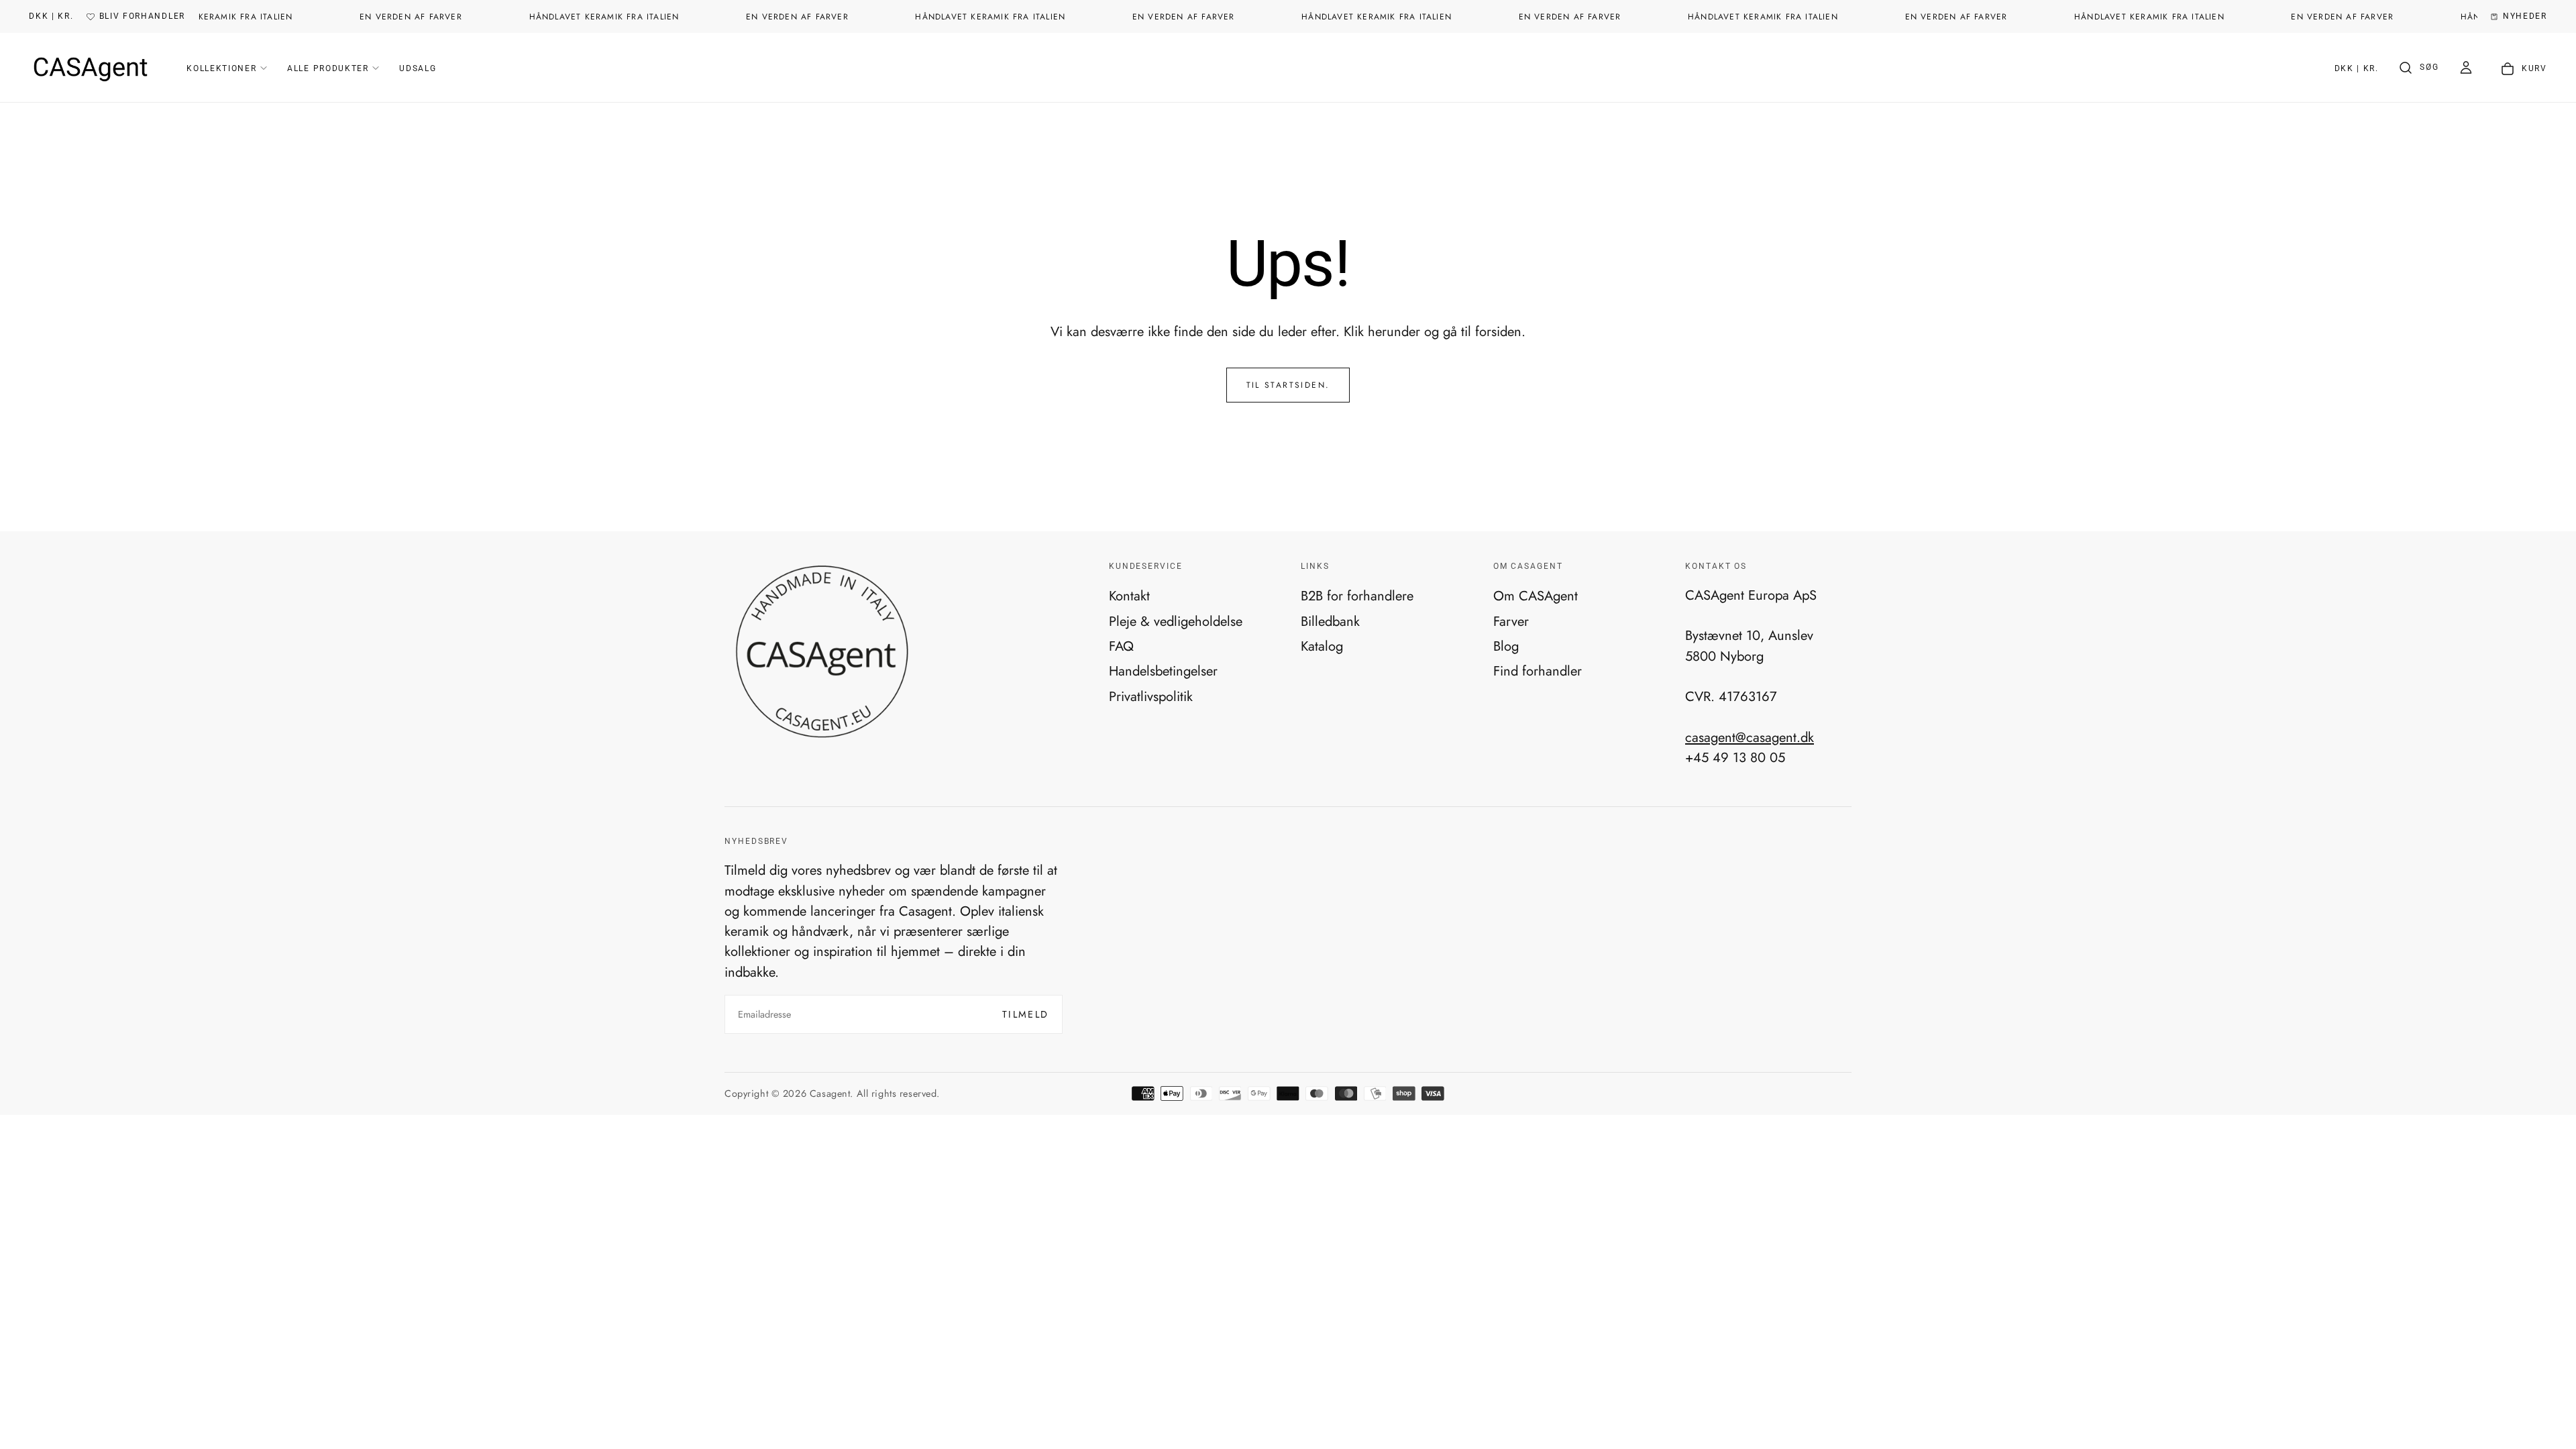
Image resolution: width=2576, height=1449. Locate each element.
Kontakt (1129, 596)
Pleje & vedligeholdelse (1176, 621)
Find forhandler (1538, 671)
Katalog (1322, 646)
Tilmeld (1026, 1014)
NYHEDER (2525, 16)
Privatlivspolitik (1151, 696)
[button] (51, 17)
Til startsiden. (1288, 385)
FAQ (1121, 646)
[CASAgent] (821, 652)
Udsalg (418, 68)
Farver (1511, 621)
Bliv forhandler (142, 16)
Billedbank (1330, 621)
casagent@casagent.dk (1750, 737)
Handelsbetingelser (1163, 671)
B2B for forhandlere (1357, 596)
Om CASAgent (1536, 596)
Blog (1506, 646)
